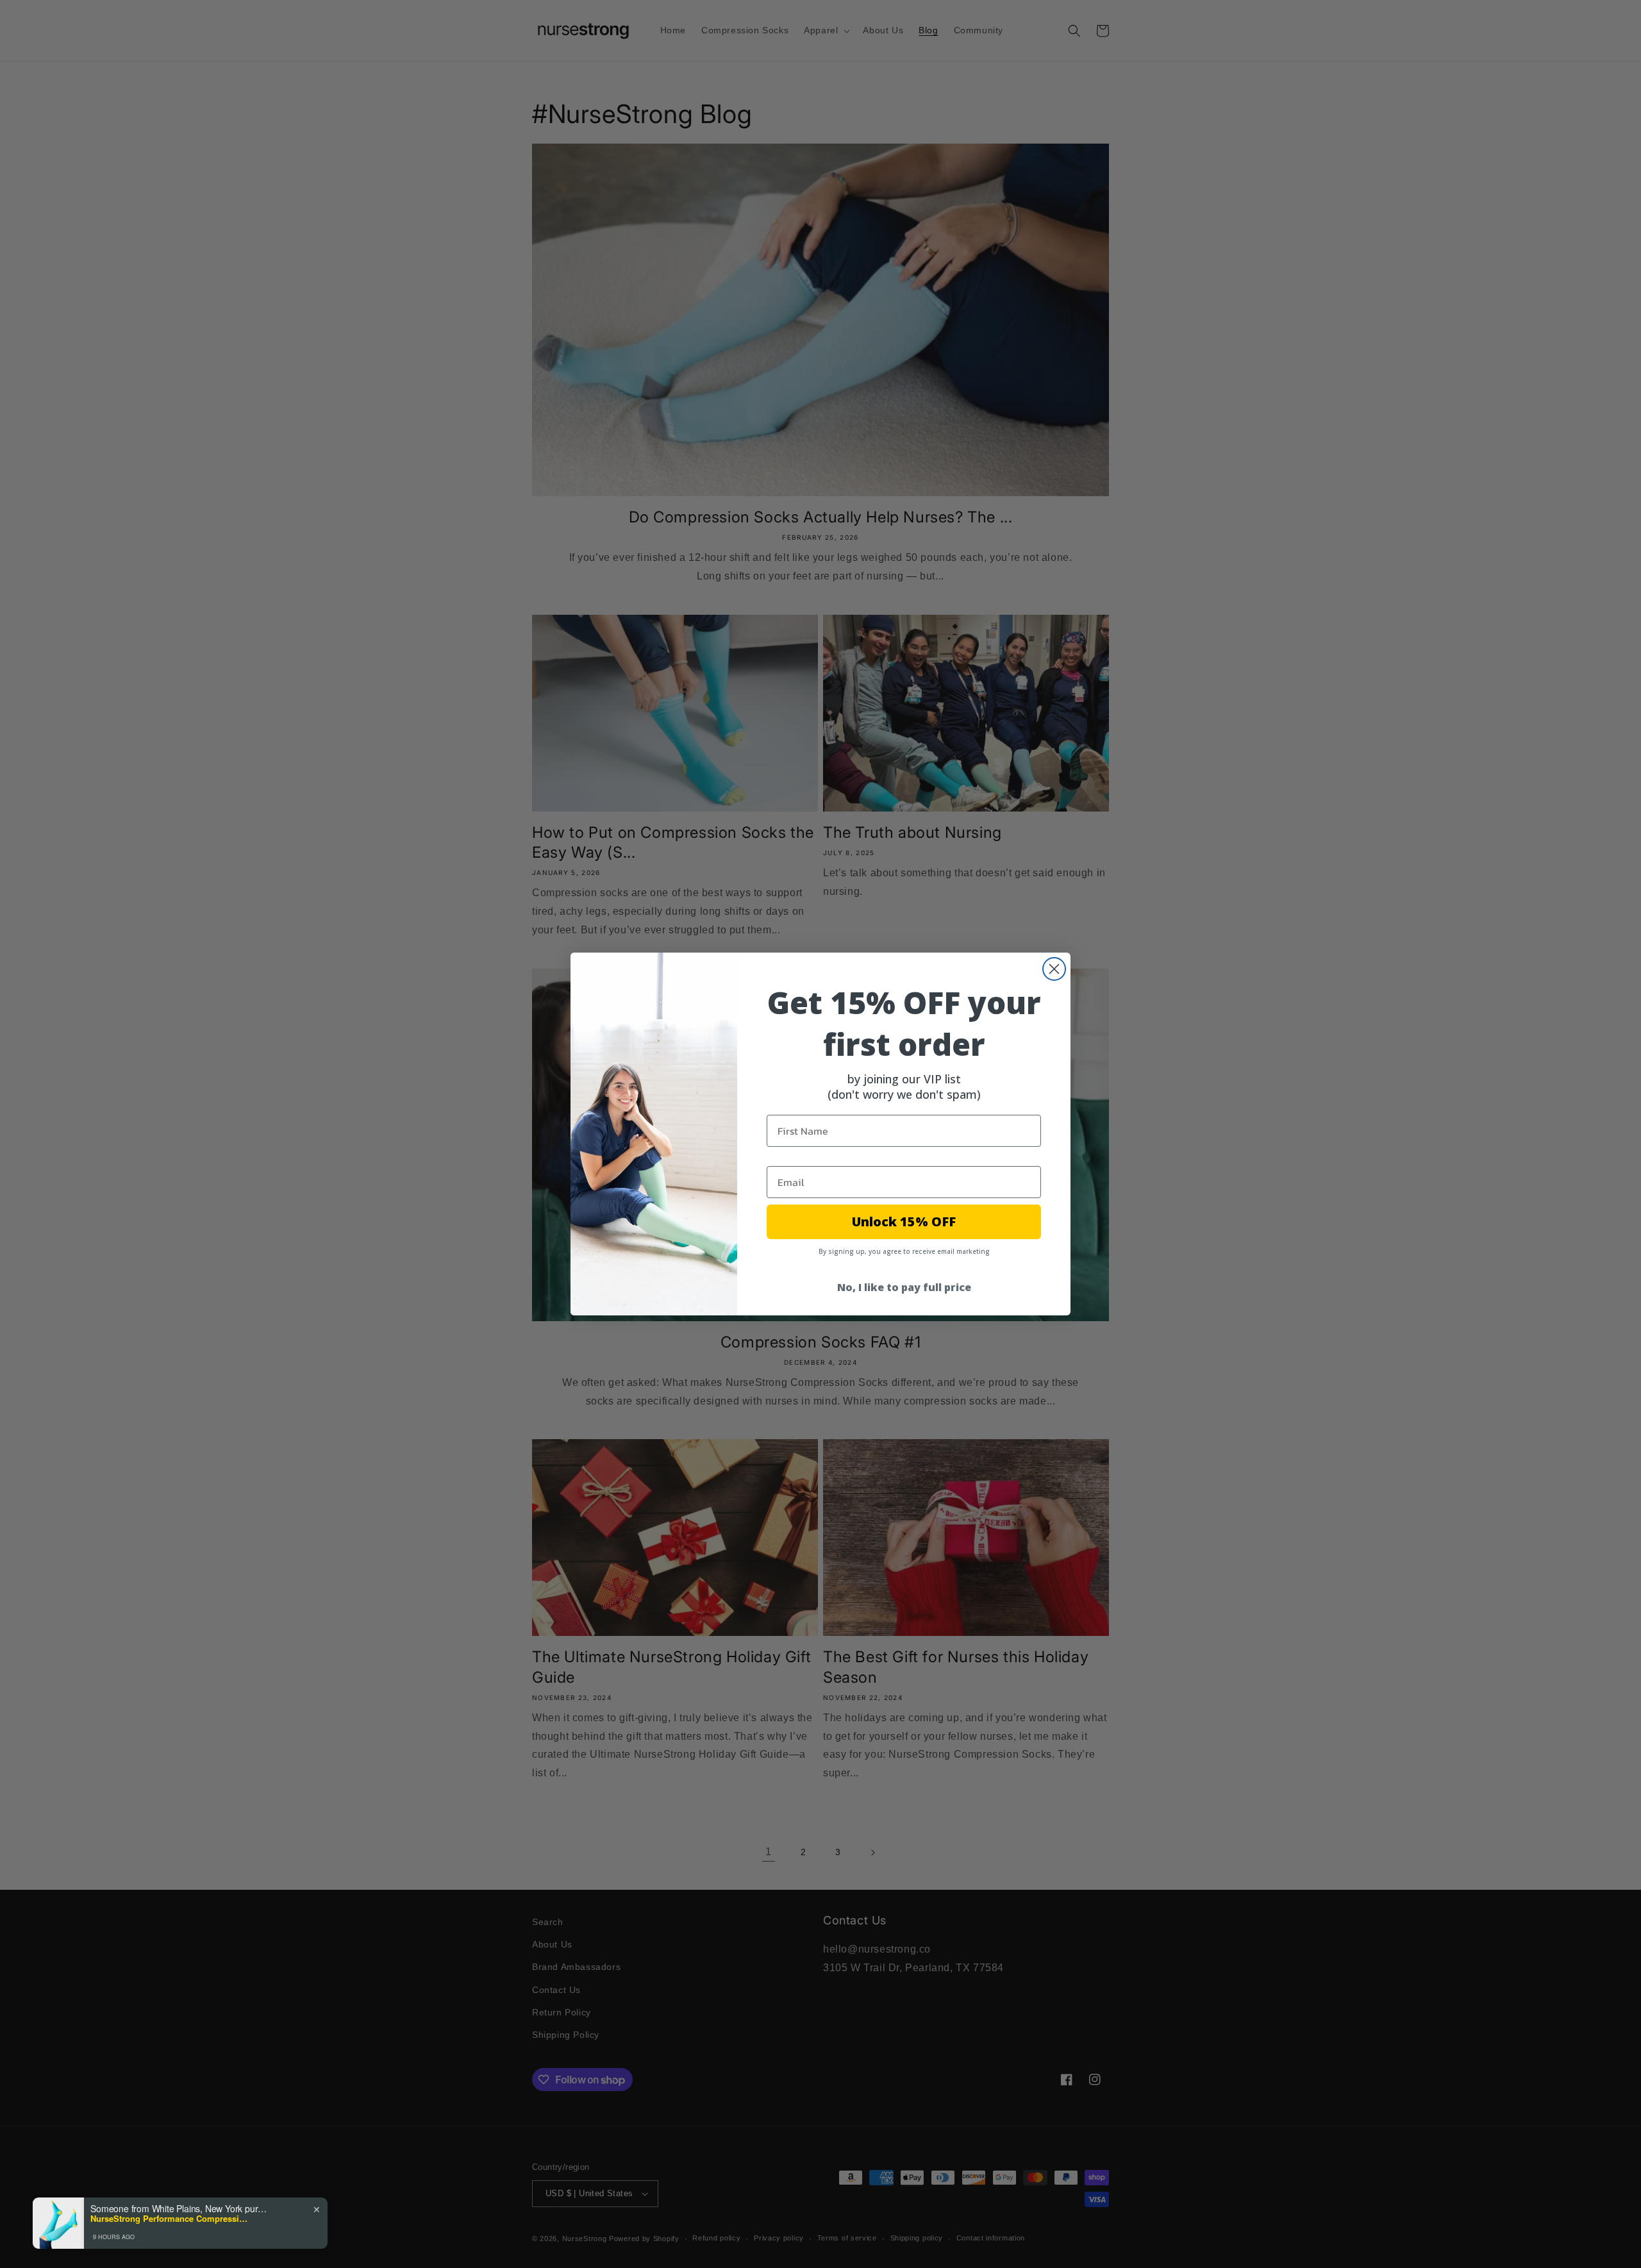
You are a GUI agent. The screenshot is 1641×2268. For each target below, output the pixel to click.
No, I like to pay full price (904, 1287)
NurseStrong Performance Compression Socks (171, 2219)
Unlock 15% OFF (904, 1222)
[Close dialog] (1054, 969)
